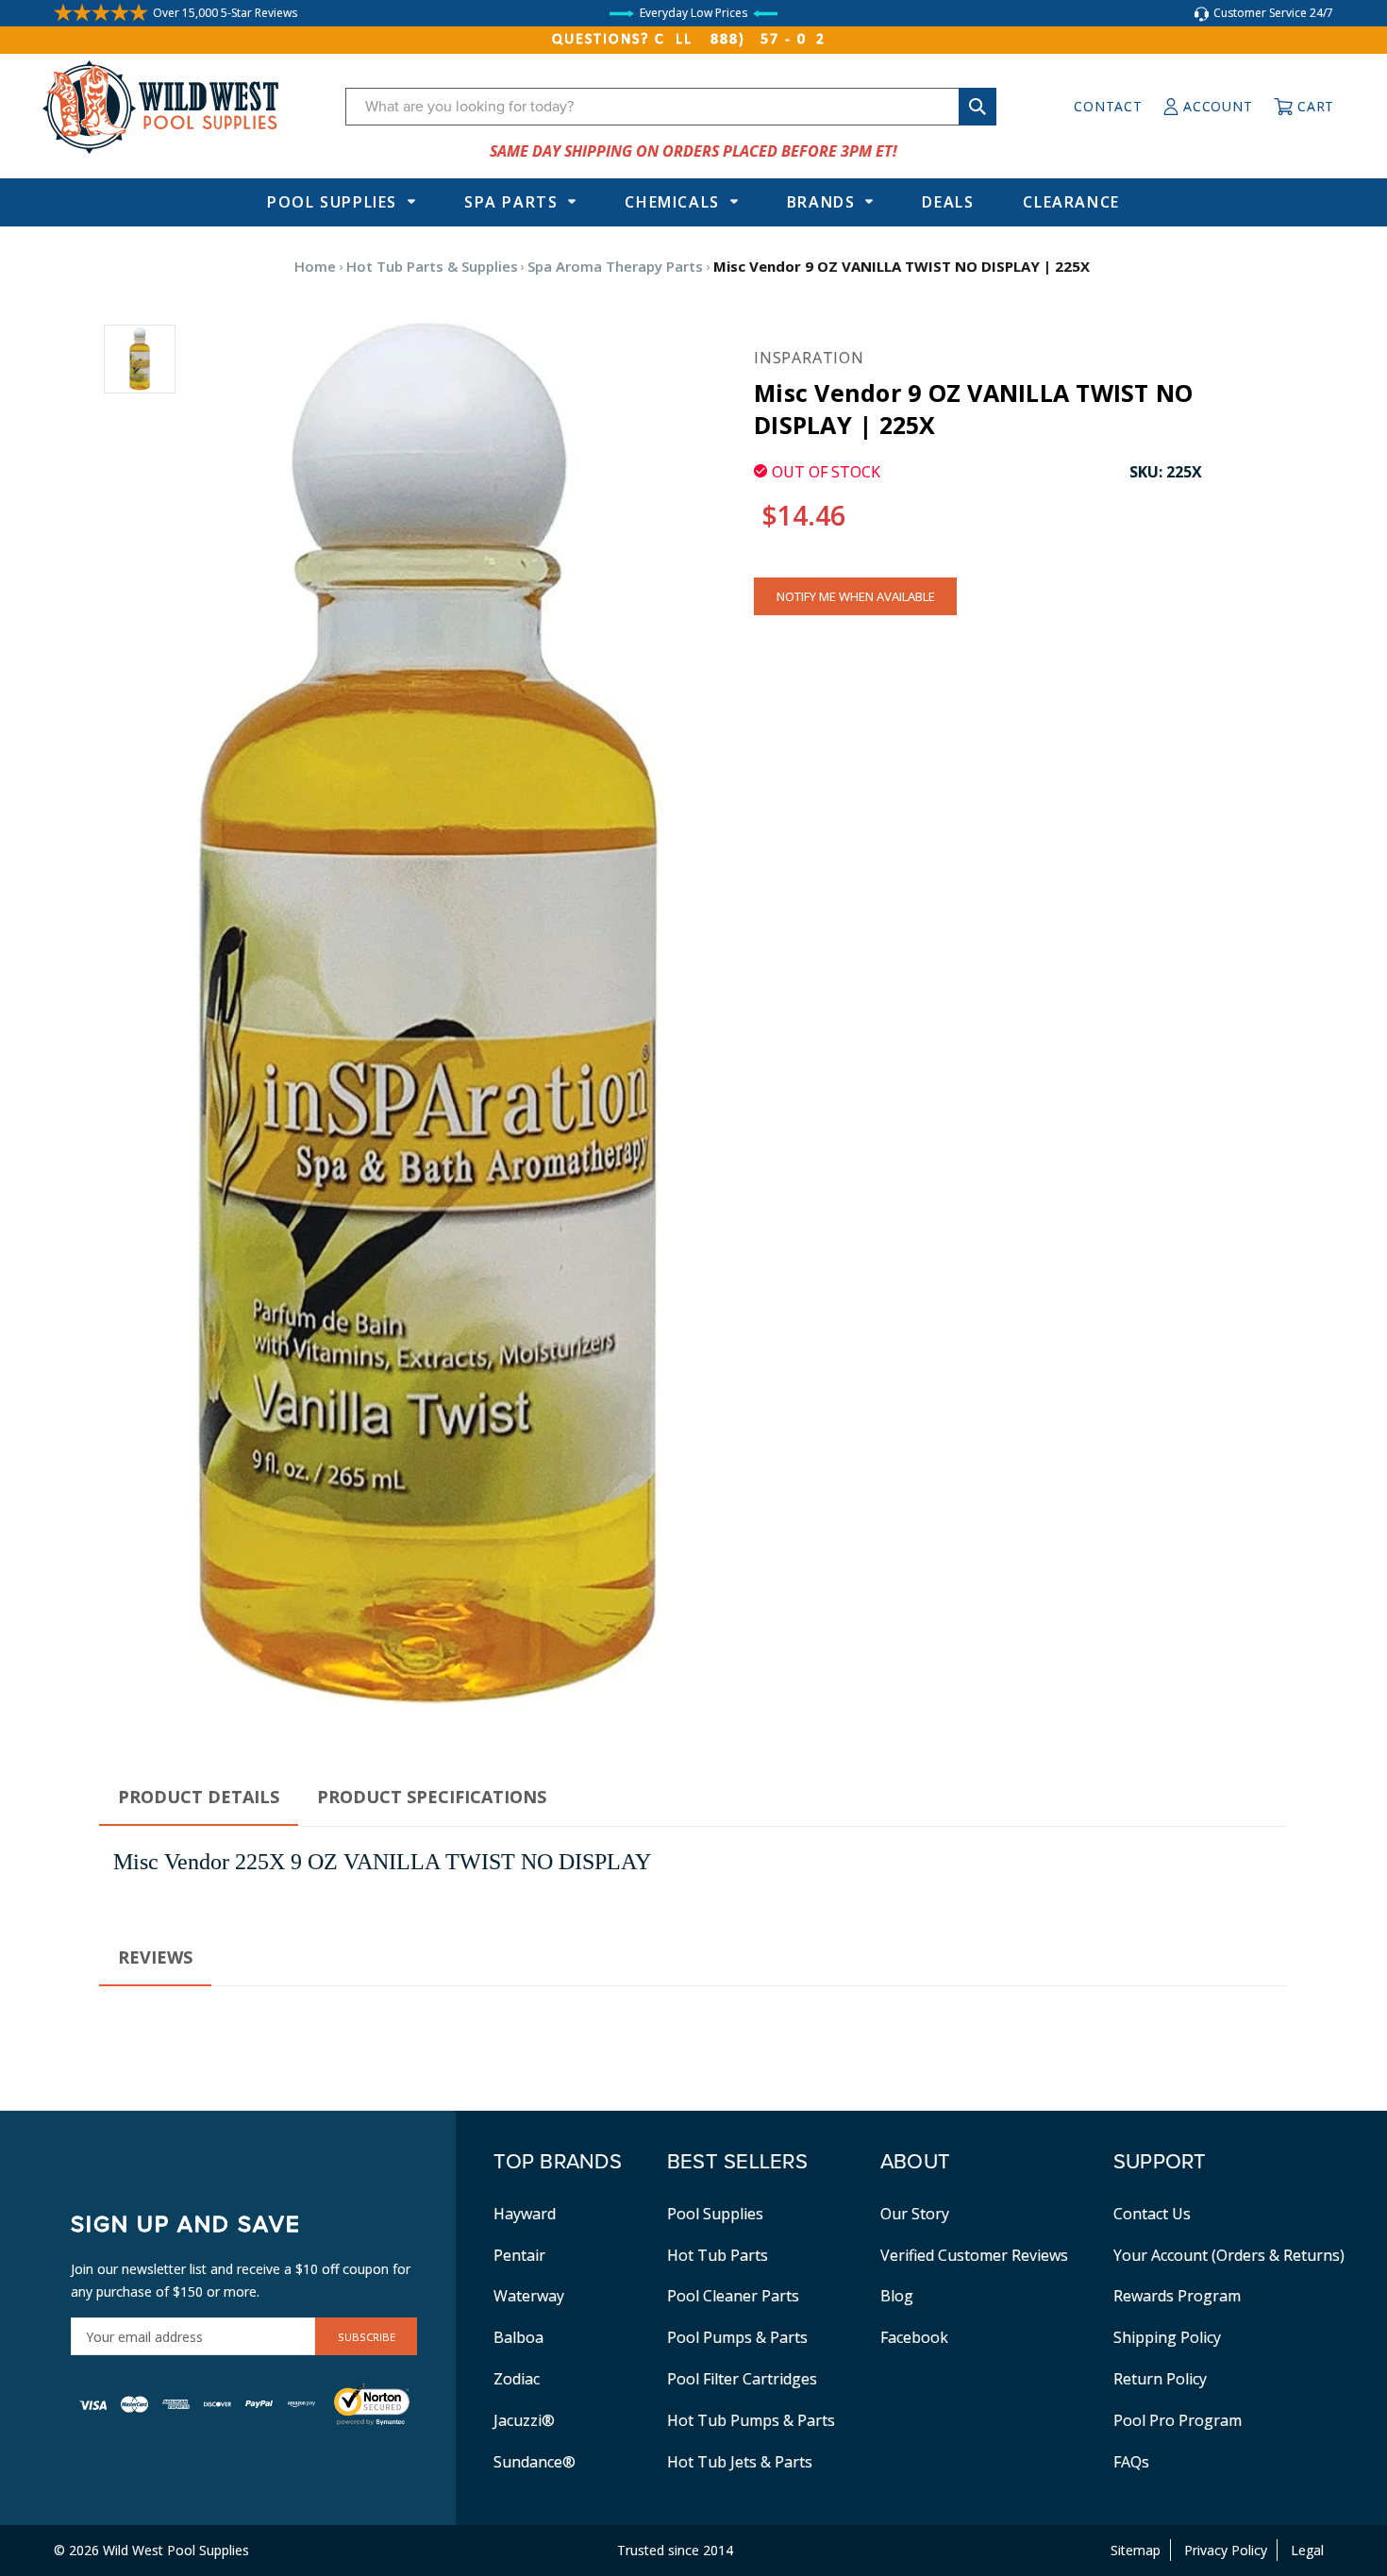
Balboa (518, 2337)
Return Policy (1160, 2379)
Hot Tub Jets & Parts (740, 2462)
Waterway (529, 2296)
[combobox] (671, 107)
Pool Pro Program (1178, 2420)
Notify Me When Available (856, 596)
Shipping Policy (1167, 2337)
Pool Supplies (332, 202)
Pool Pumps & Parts (737, 2337)
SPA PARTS (511, 202)
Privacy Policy (1226, 2550)
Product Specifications (432, 1797)
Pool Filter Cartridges (742, 2379)
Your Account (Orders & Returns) (1229, 2255)
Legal (1307, 2550)
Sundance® (535, 2462)
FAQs (1131, 2462)
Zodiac (517, 2379)
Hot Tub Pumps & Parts (751, 2420)
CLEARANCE (1071, 202)
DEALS (948, 202)
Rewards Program (1177, 2296)
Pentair (519, 2255)
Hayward (525, 2214)
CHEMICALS (672, 202)
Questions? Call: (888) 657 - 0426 (693, 40)
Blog (897, 2296)
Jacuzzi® (524, 2420)
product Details (199, 1797)
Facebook (914, 2337)
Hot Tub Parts (718, 2255)
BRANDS (821, 202)
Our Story (915, 2214)
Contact (1108, 106)
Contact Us (1152, 2214)
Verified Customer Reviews (974, 2255)
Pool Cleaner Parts (733, 2296)
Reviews (155, 1957)
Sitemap (1136, 2550)
